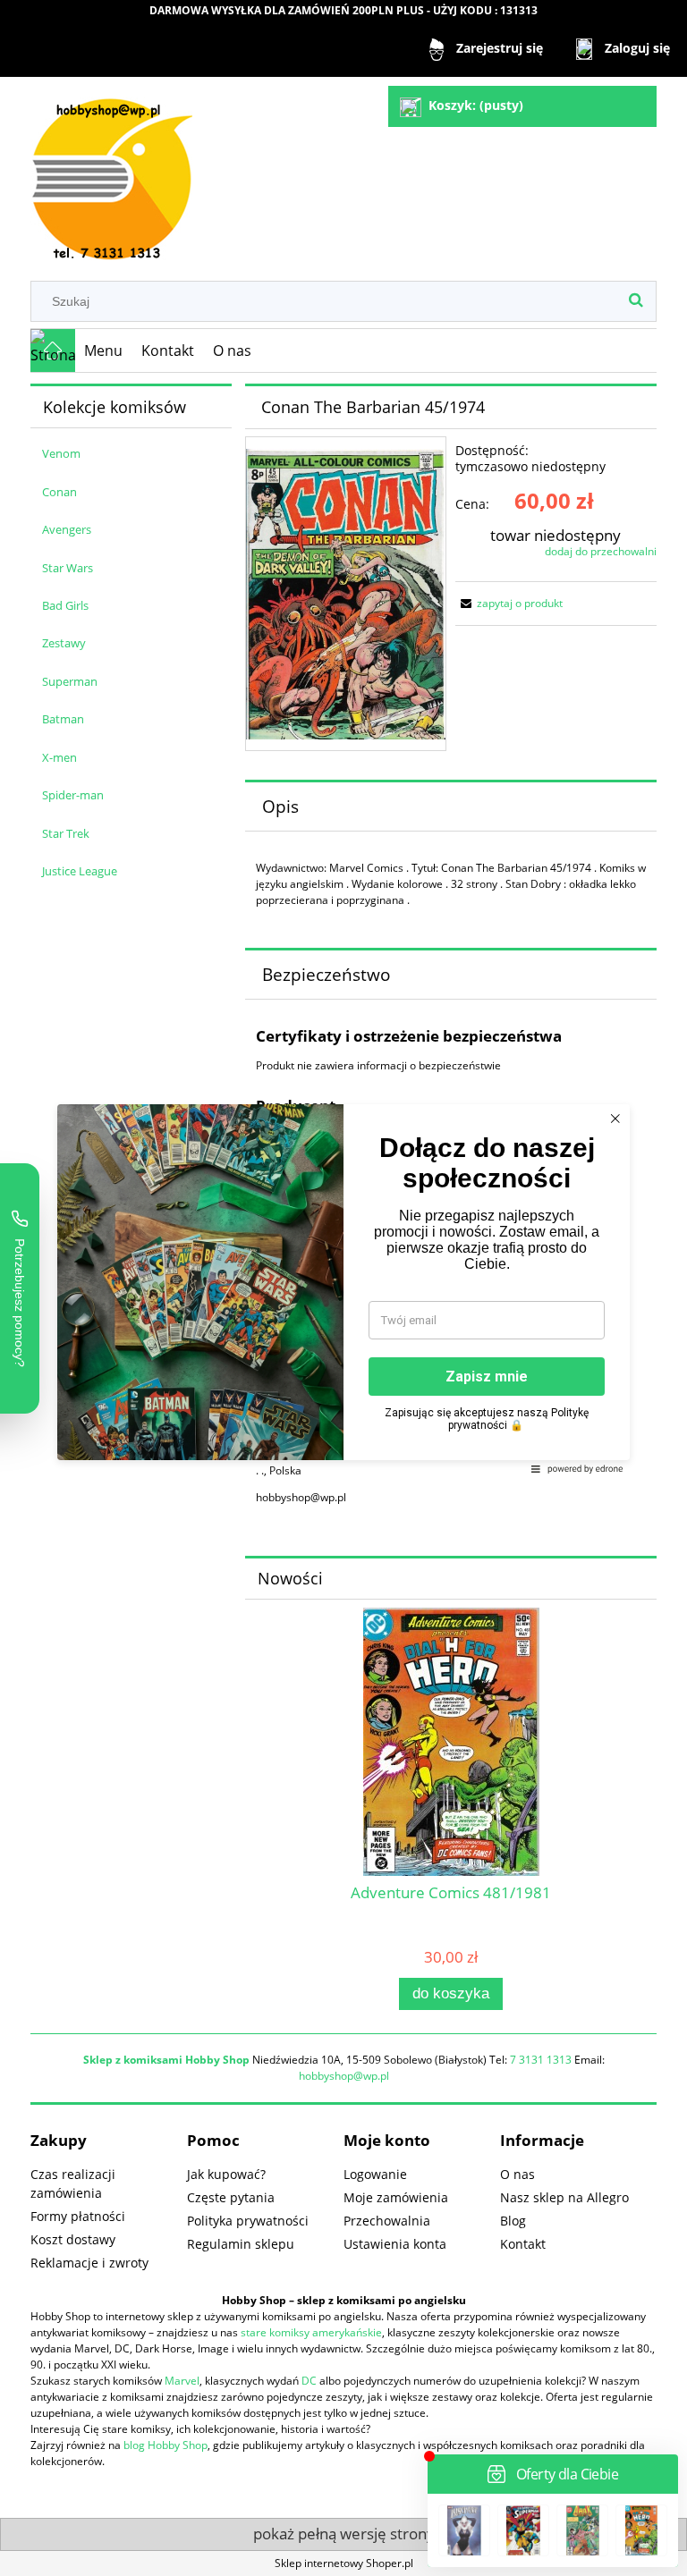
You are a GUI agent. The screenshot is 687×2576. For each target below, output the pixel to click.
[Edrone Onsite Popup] (343, 1288)
